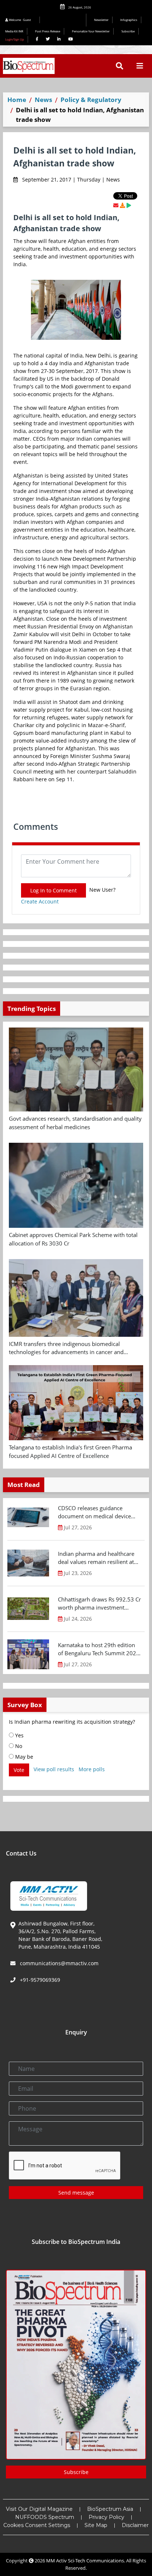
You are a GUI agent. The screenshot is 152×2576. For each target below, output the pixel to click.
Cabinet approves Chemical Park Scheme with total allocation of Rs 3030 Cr (73, 1239)
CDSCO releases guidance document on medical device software (94, 1512)
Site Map (96, 2525)
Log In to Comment (53, 890)
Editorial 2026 (65, 20)
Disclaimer (135, 2525)
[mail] (116, 205)
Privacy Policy (106, 2517)
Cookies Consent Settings (37, 2525)
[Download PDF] (122, 205)
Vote (19, 1770)
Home (17, 100)
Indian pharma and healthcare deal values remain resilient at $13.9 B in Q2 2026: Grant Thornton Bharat (96, 1558)
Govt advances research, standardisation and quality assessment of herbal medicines (75, 1123)
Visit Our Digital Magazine (39, 2509)
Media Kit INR (14, 31)
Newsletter (101, 20)
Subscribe (128, 31)
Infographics (129, 20)
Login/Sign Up (15, 39)
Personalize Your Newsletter (91, 31)
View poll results (54, 1769)
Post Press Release (48, 31)
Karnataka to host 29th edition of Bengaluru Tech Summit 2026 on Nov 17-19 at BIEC (99, 1649)
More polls (92, 1769)
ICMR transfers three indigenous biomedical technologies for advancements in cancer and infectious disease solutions (66, 1348)
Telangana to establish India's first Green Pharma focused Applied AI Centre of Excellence (70, 1451)
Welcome (20, 20)
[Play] (129, 205)
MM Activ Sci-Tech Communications (85, 2561)
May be (23, 1757)
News (43, 100)
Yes (19, 1735)
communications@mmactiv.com (58, 1963)
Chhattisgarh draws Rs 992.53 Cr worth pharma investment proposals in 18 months (99, 1604)
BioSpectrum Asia (110, 2509)
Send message (76, 2193)
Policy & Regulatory (91, 100)
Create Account (40, 901)
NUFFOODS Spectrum (45, 2517)
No (18, 1746)
